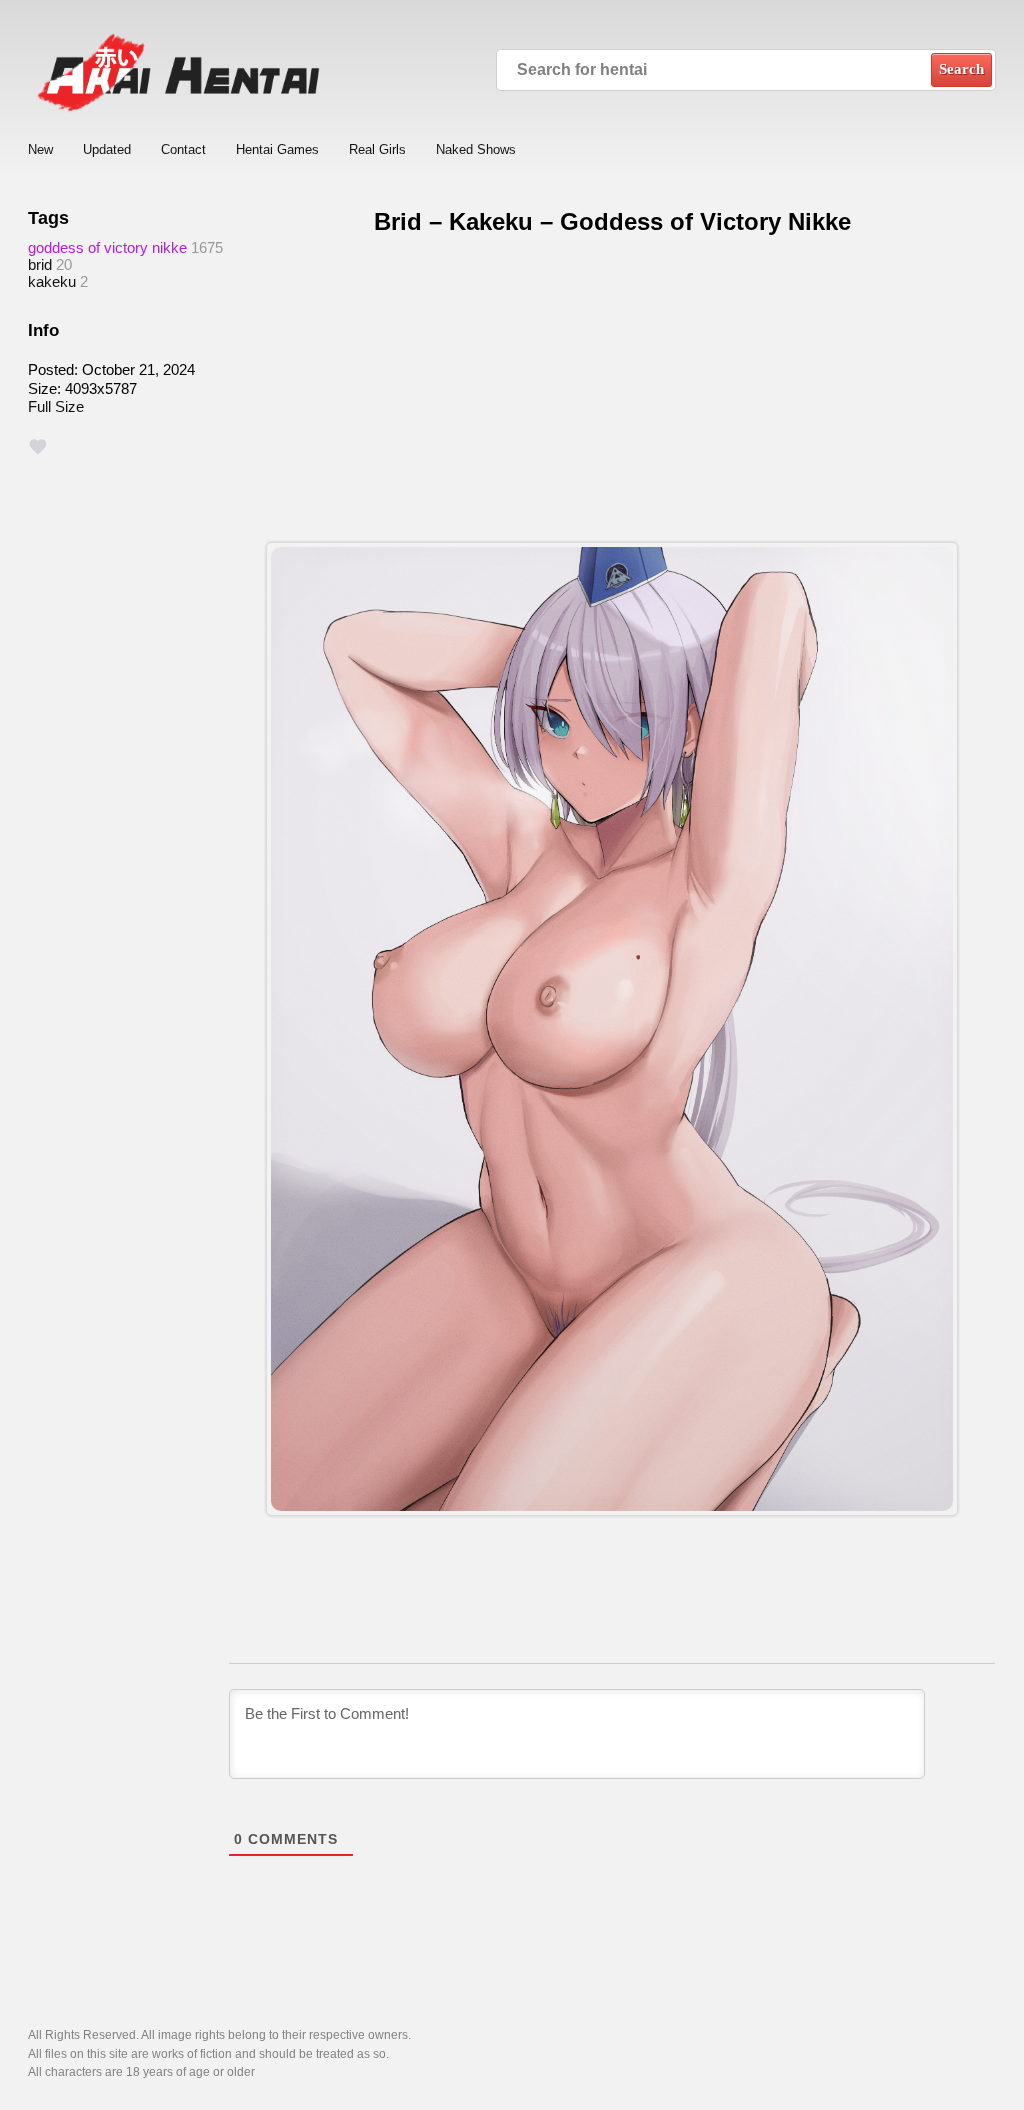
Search (961, 69)
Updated (107, 149)
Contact (183, 149)
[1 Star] (38, 447)
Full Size (56, 406)
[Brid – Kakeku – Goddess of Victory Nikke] (612, 1029)
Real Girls (377, 149)
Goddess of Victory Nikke (107, 247)
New (40, 149)
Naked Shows (476, 149)
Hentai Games (277, 149)
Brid (40, 264)
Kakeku (52, 281)
